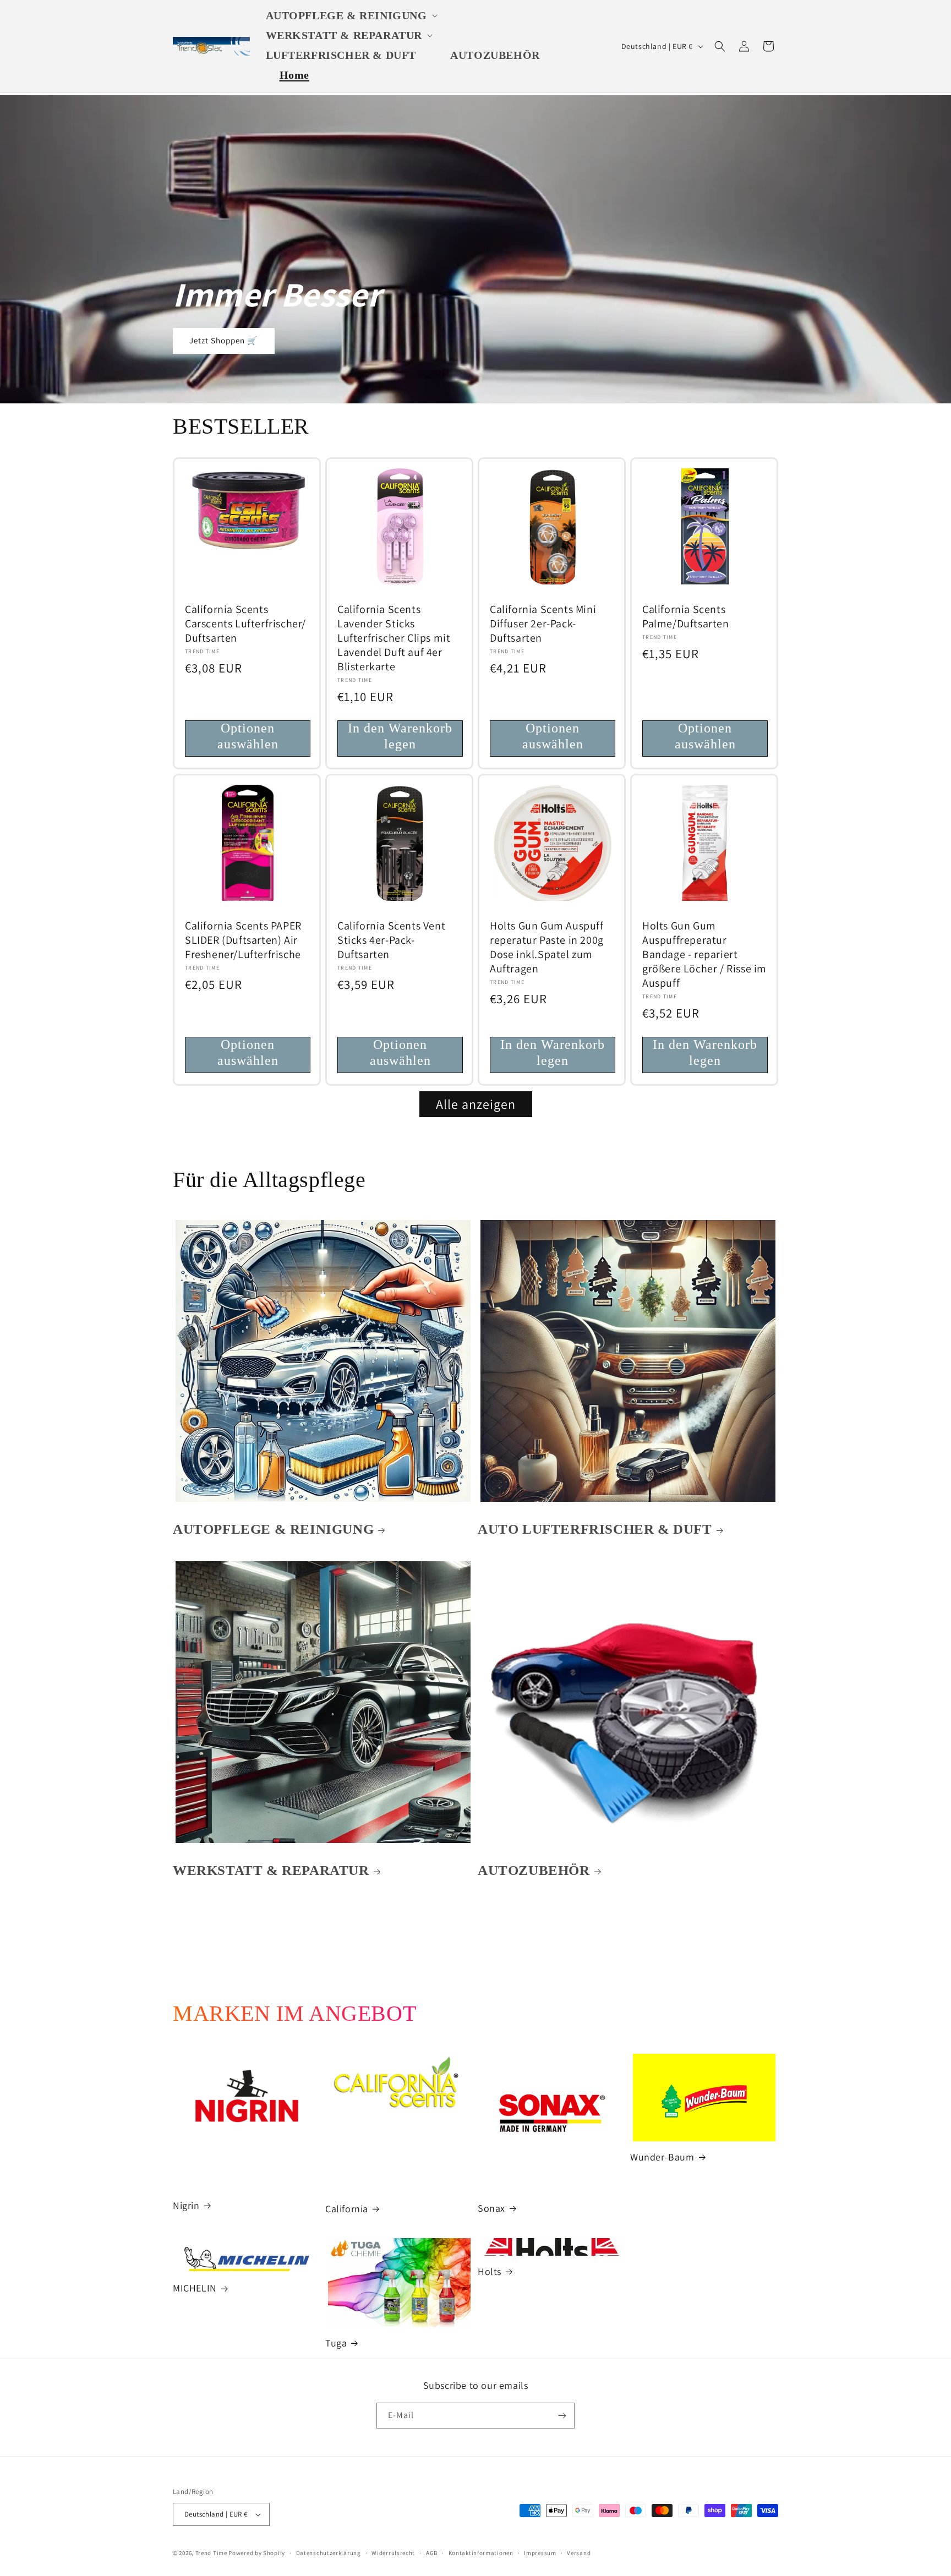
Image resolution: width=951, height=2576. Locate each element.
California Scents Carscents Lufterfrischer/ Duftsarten (245, 624)
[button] (354, 15)
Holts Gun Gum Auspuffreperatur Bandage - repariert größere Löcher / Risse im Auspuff (704, 954)
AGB (432, 2553)
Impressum (540, 2553)
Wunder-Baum (662, 2157)
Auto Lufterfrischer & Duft (595, 1529)
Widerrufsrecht (393, 2553)
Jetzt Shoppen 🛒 (224, 341)
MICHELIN (195, 2288)
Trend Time (211, 2553)
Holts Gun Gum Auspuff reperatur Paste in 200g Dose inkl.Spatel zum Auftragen (547, 947)
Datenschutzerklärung (329, 2553)
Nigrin (186, 2205)
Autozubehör (534, 1870)
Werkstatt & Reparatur (271, 1870)
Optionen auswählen (248, 736)
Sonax (491, 2208)
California (347, 2209)
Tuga (336, 2343)
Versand (579, 2553)
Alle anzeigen (476, 1104)
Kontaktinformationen (481, 2553)
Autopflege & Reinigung (273, 1529)
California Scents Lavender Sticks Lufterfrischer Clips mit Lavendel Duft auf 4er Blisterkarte (394, 638)
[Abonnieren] (562, 2416)
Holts (490, 2271)
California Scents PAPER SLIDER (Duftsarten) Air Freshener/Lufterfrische (243, 940)
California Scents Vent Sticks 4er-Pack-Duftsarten (391, 940)
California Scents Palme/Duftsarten (686, 616)
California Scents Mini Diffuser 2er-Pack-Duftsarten (543, 624)
